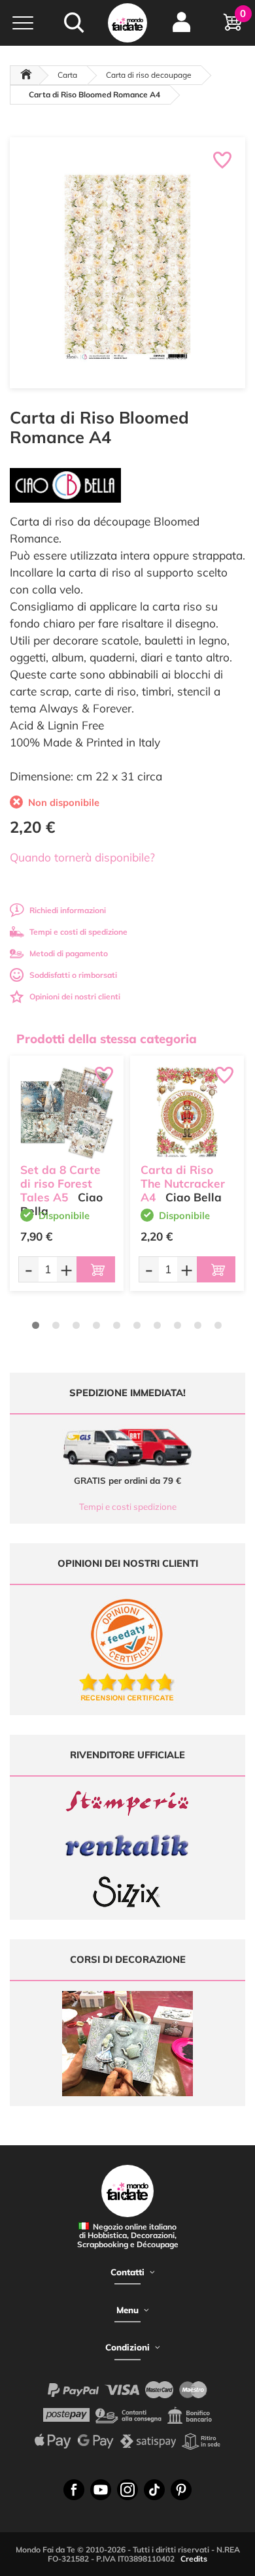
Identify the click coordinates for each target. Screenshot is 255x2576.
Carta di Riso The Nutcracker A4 (183, 1183)
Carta (67, 75)
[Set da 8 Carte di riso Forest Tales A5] (67, 1112)
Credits (194, 2559)
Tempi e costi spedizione (128, 1507)
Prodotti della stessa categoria (107, 1039)
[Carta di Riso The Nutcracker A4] (187, 1112)
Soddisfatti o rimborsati (73, 975)
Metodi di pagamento (69, 953)
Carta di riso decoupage (149, 75)
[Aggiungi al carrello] (96, 1269)
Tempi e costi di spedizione (78, 932)
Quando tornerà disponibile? (82, 857)
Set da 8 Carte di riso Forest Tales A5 (60, 1183)
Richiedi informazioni (68, 910)
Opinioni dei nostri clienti (75, 996)
